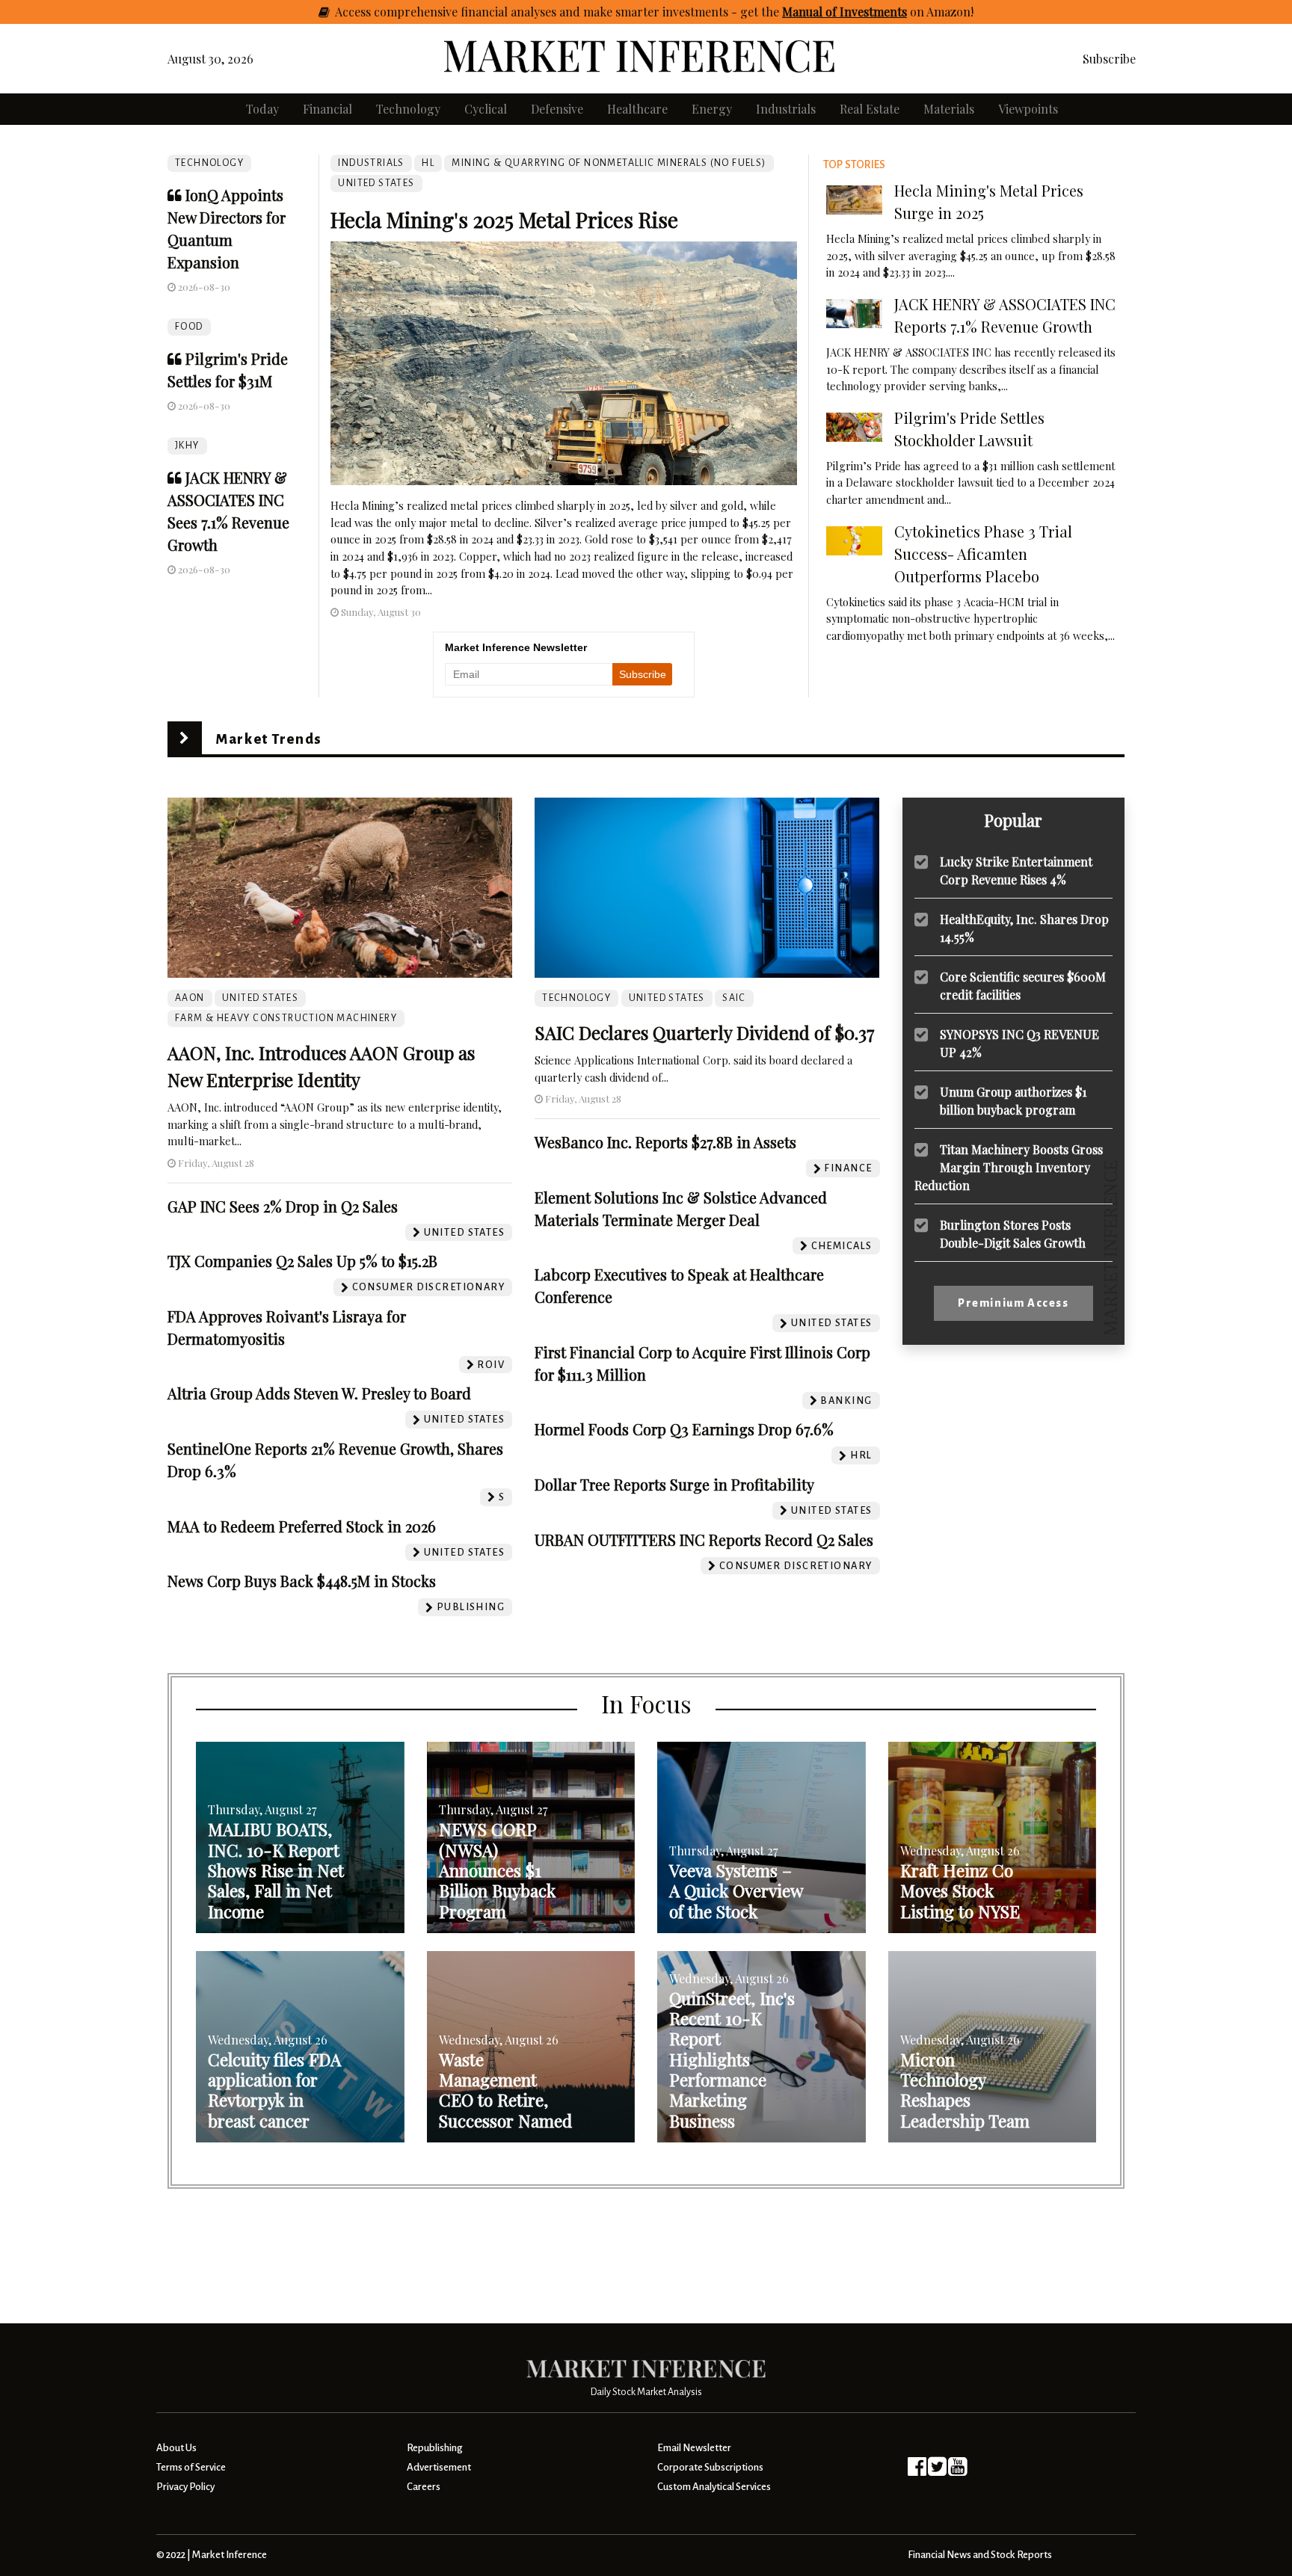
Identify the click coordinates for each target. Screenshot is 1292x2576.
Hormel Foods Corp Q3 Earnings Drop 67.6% (684, 1429)
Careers (424, 2487)
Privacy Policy (185, 2487)
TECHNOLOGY (209, 163)
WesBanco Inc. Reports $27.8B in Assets (665, 1142)
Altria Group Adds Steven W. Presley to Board (319, 1393)
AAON (190, 998)
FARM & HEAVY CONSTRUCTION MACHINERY (286, 1018)
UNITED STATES (376, 183)
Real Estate (870, 109)
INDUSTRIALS (371, 163)
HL (428, 163)
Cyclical (486, 109)
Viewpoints (1028, 109)
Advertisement (439, 2467)
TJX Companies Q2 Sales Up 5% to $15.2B (302, 1261)
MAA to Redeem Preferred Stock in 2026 (302, 1526)
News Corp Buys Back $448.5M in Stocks (302, 1581)
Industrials (786, 109)
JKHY (187, 446)
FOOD (189, 327)
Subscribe (1109, 59)
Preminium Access (1013, 1303)
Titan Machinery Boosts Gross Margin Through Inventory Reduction (1009, 1167)
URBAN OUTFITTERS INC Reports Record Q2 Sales (704, 1540)
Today (262, 109)
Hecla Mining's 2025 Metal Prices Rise (504, 219)
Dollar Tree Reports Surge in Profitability (674, 1484)
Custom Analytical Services (714, 2487)
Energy (712, 109)
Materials (949, 109)
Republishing (434, 2448)
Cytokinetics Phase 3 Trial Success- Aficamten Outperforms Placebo (983, 554)
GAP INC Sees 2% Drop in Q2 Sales (283, 1206)
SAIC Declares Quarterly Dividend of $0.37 (705, 1032)
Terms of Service (191, 2467)
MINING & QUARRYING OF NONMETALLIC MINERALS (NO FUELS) (609, 163)
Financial (327, 109)
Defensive (557, 109)
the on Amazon (866, 12)
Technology (408, 109)
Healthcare (637, 109)
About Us (176, 2448)
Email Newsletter (694, 2448)
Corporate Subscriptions (710, 2467)
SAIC (734, 998)
